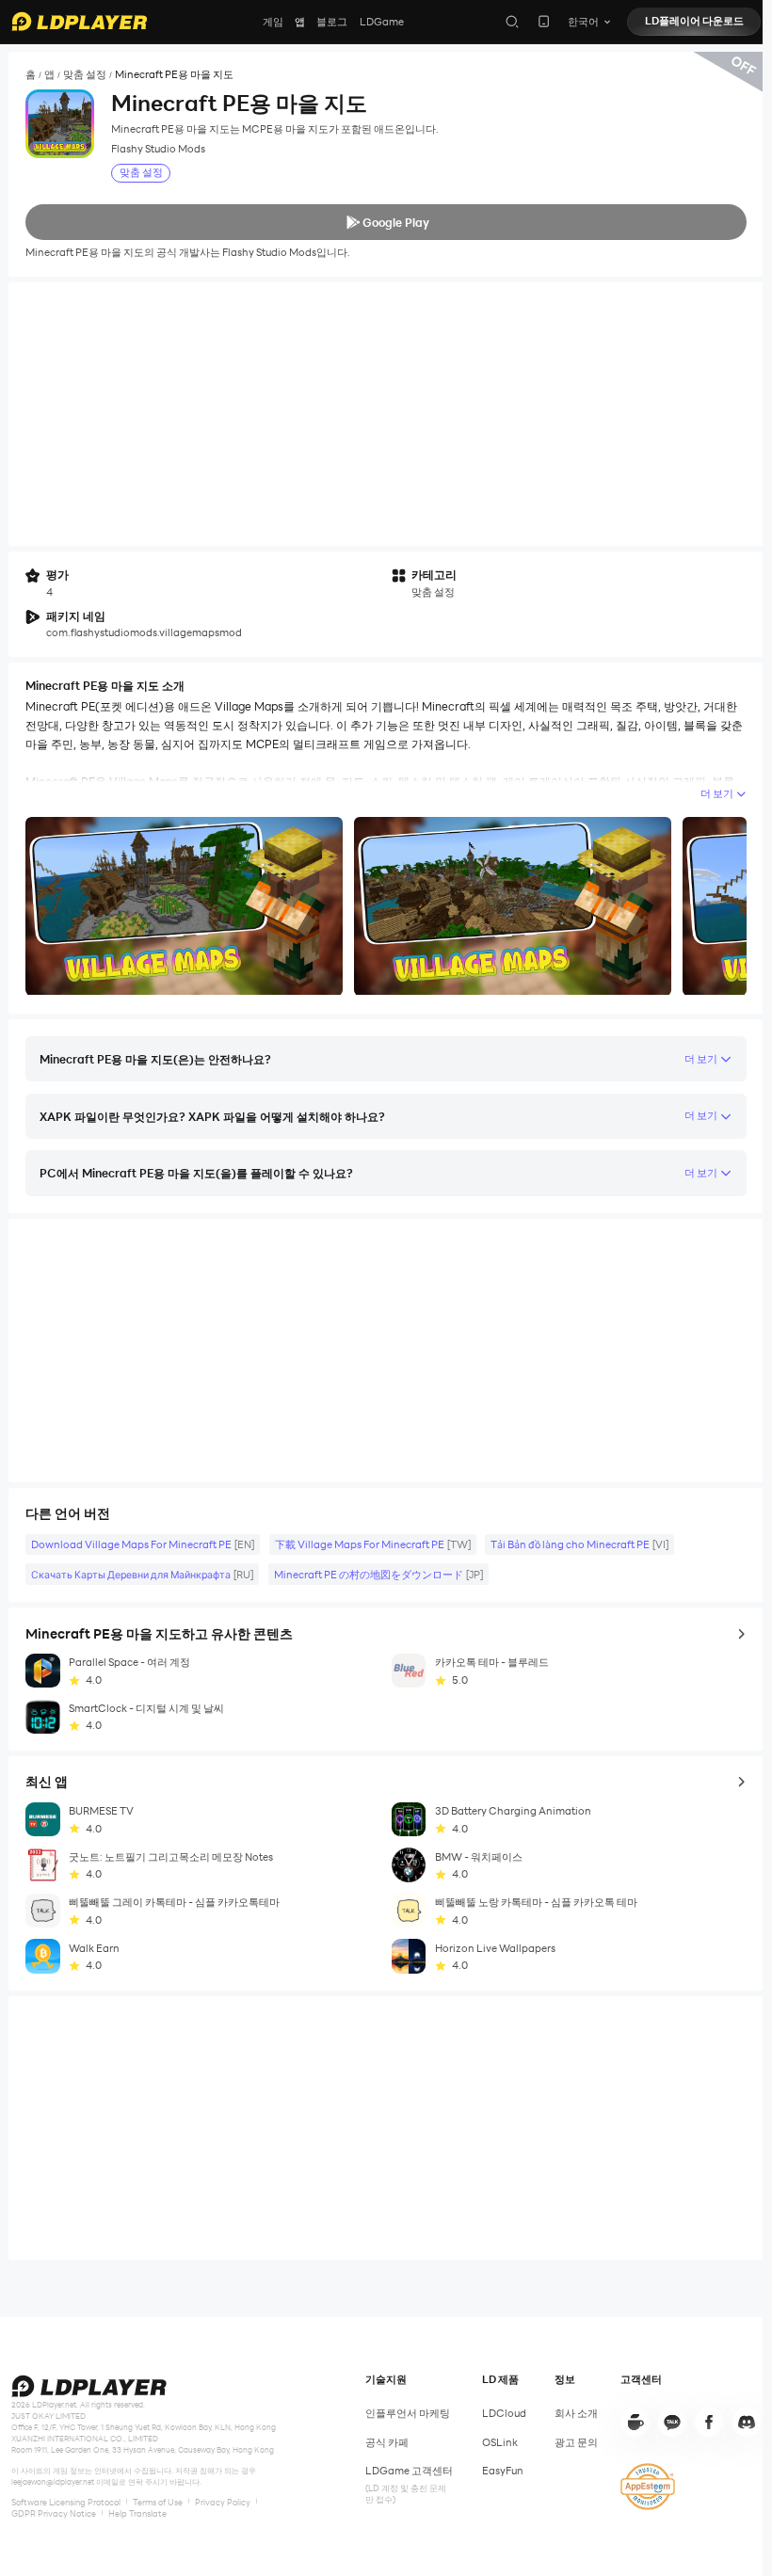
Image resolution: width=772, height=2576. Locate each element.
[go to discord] (747, 2422)
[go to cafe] (635, 2422)
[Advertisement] (386, 414)
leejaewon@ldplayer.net (53, 2482)
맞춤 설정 (85, 75)
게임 (273, 22)
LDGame (382, 22)
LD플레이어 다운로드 (694, 21)
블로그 (332, 22)
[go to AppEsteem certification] (648, 2487)
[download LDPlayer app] (544, 21)
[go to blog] (709, 2422)
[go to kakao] (672, 2422)
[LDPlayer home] (79, 21)
